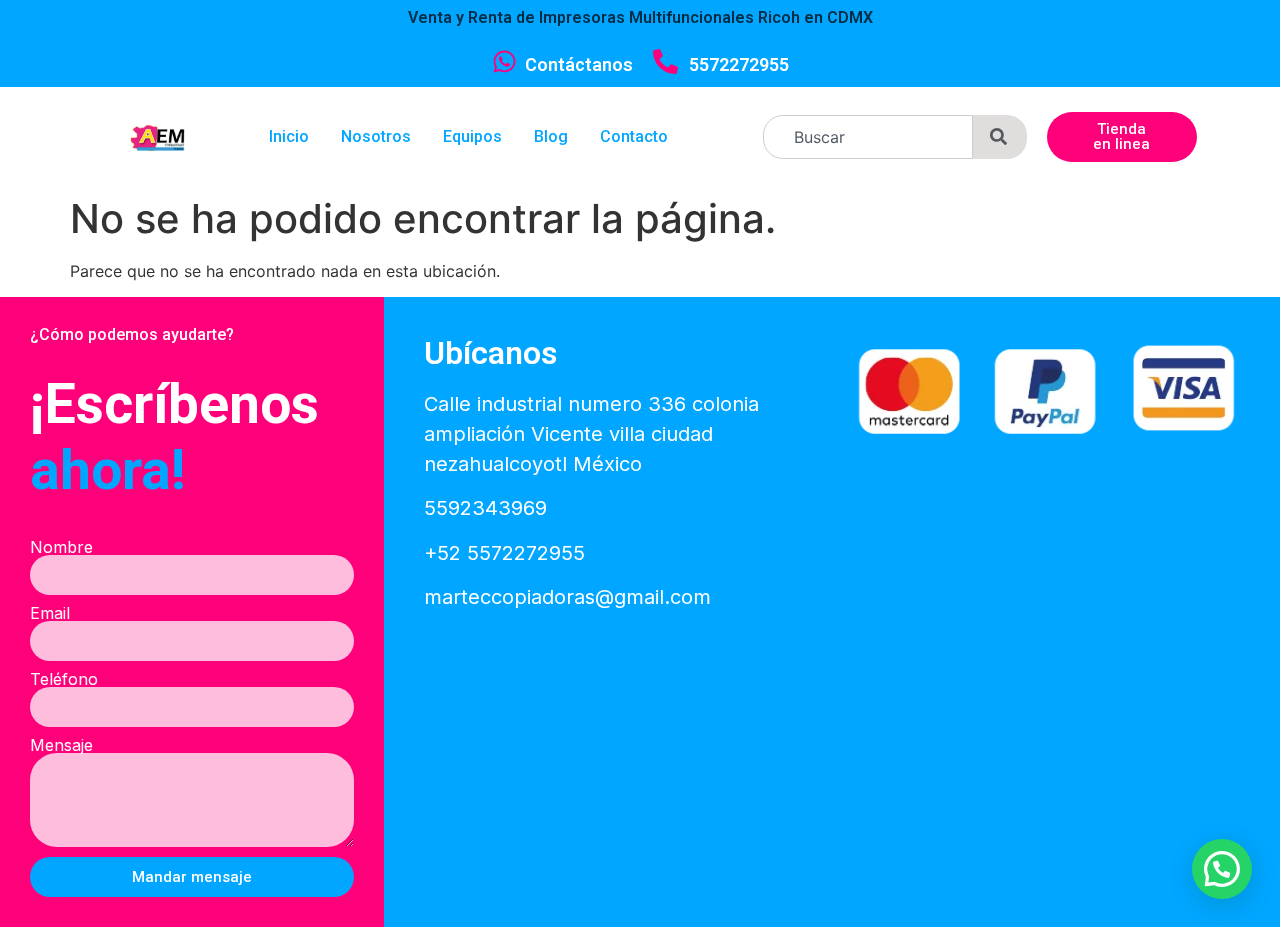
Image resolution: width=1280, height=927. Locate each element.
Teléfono (64, 679)
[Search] (1000, 137)
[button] (1222, 869)
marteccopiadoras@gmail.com (567, 597)
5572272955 (739, 64)
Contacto (634, 136)
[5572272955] (665, 61)
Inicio (289, 136)
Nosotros (376, 136)
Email (50, 613)
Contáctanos (579, 64)
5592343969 (485, 508)
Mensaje (61, 745)
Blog (551, 136)
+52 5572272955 (504, 553)
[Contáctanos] (504, 61)
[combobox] (868, 137)
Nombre (61, 547)
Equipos (472, 136)
